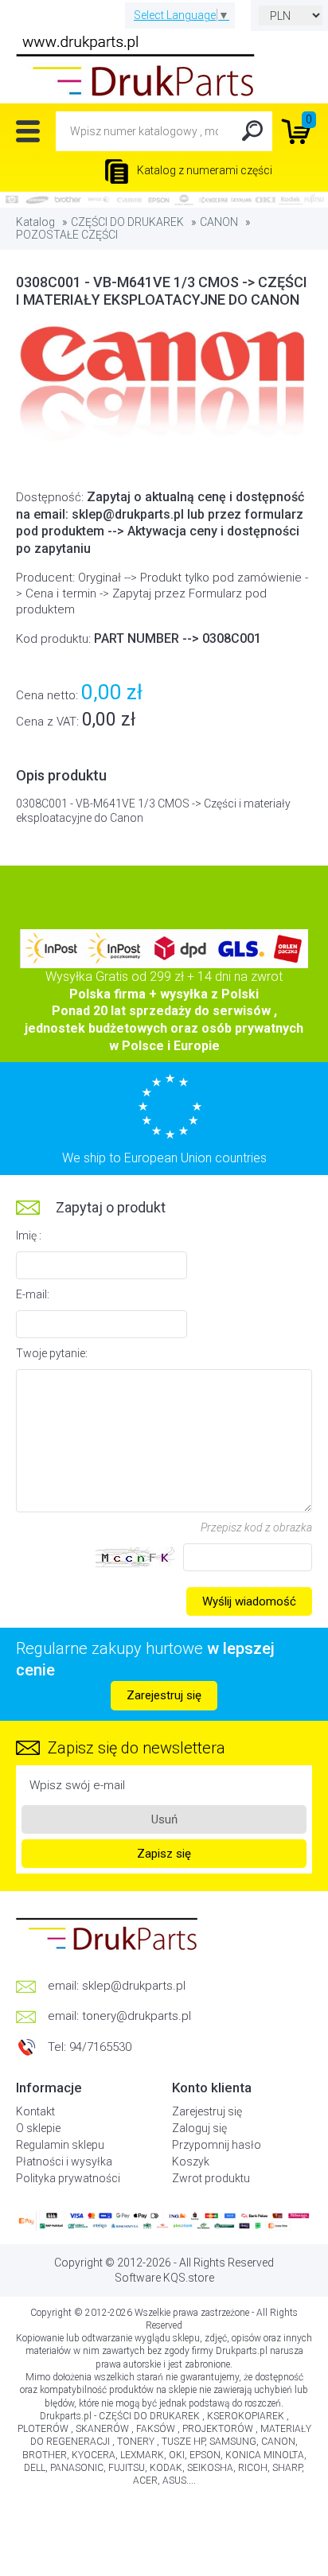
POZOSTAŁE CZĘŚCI (67, 235)
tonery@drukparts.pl (137, 2016)
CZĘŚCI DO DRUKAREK (127, 222)
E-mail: (33, 1294)
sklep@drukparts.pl (134, 1986)
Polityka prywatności (68, 2178)
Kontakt (35, 2111)
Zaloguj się (199, 2128)
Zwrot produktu (211, 2178)
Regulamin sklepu (60, 2145)
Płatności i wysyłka (64, 2162)
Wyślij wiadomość (249, 1601)
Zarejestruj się (164, 1695)
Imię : (29, 1235)
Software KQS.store (164, 2278)
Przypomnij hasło (217, 2145)
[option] (164, 386)
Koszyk (191, 2162)
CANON (219, 222)
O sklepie (38, 2128)
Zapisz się (164, 1854)
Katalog (35, 222)
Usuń (164, 1819)
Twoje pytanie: (52, 1353)
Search (252, 131)
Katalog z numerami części (203, 170)
